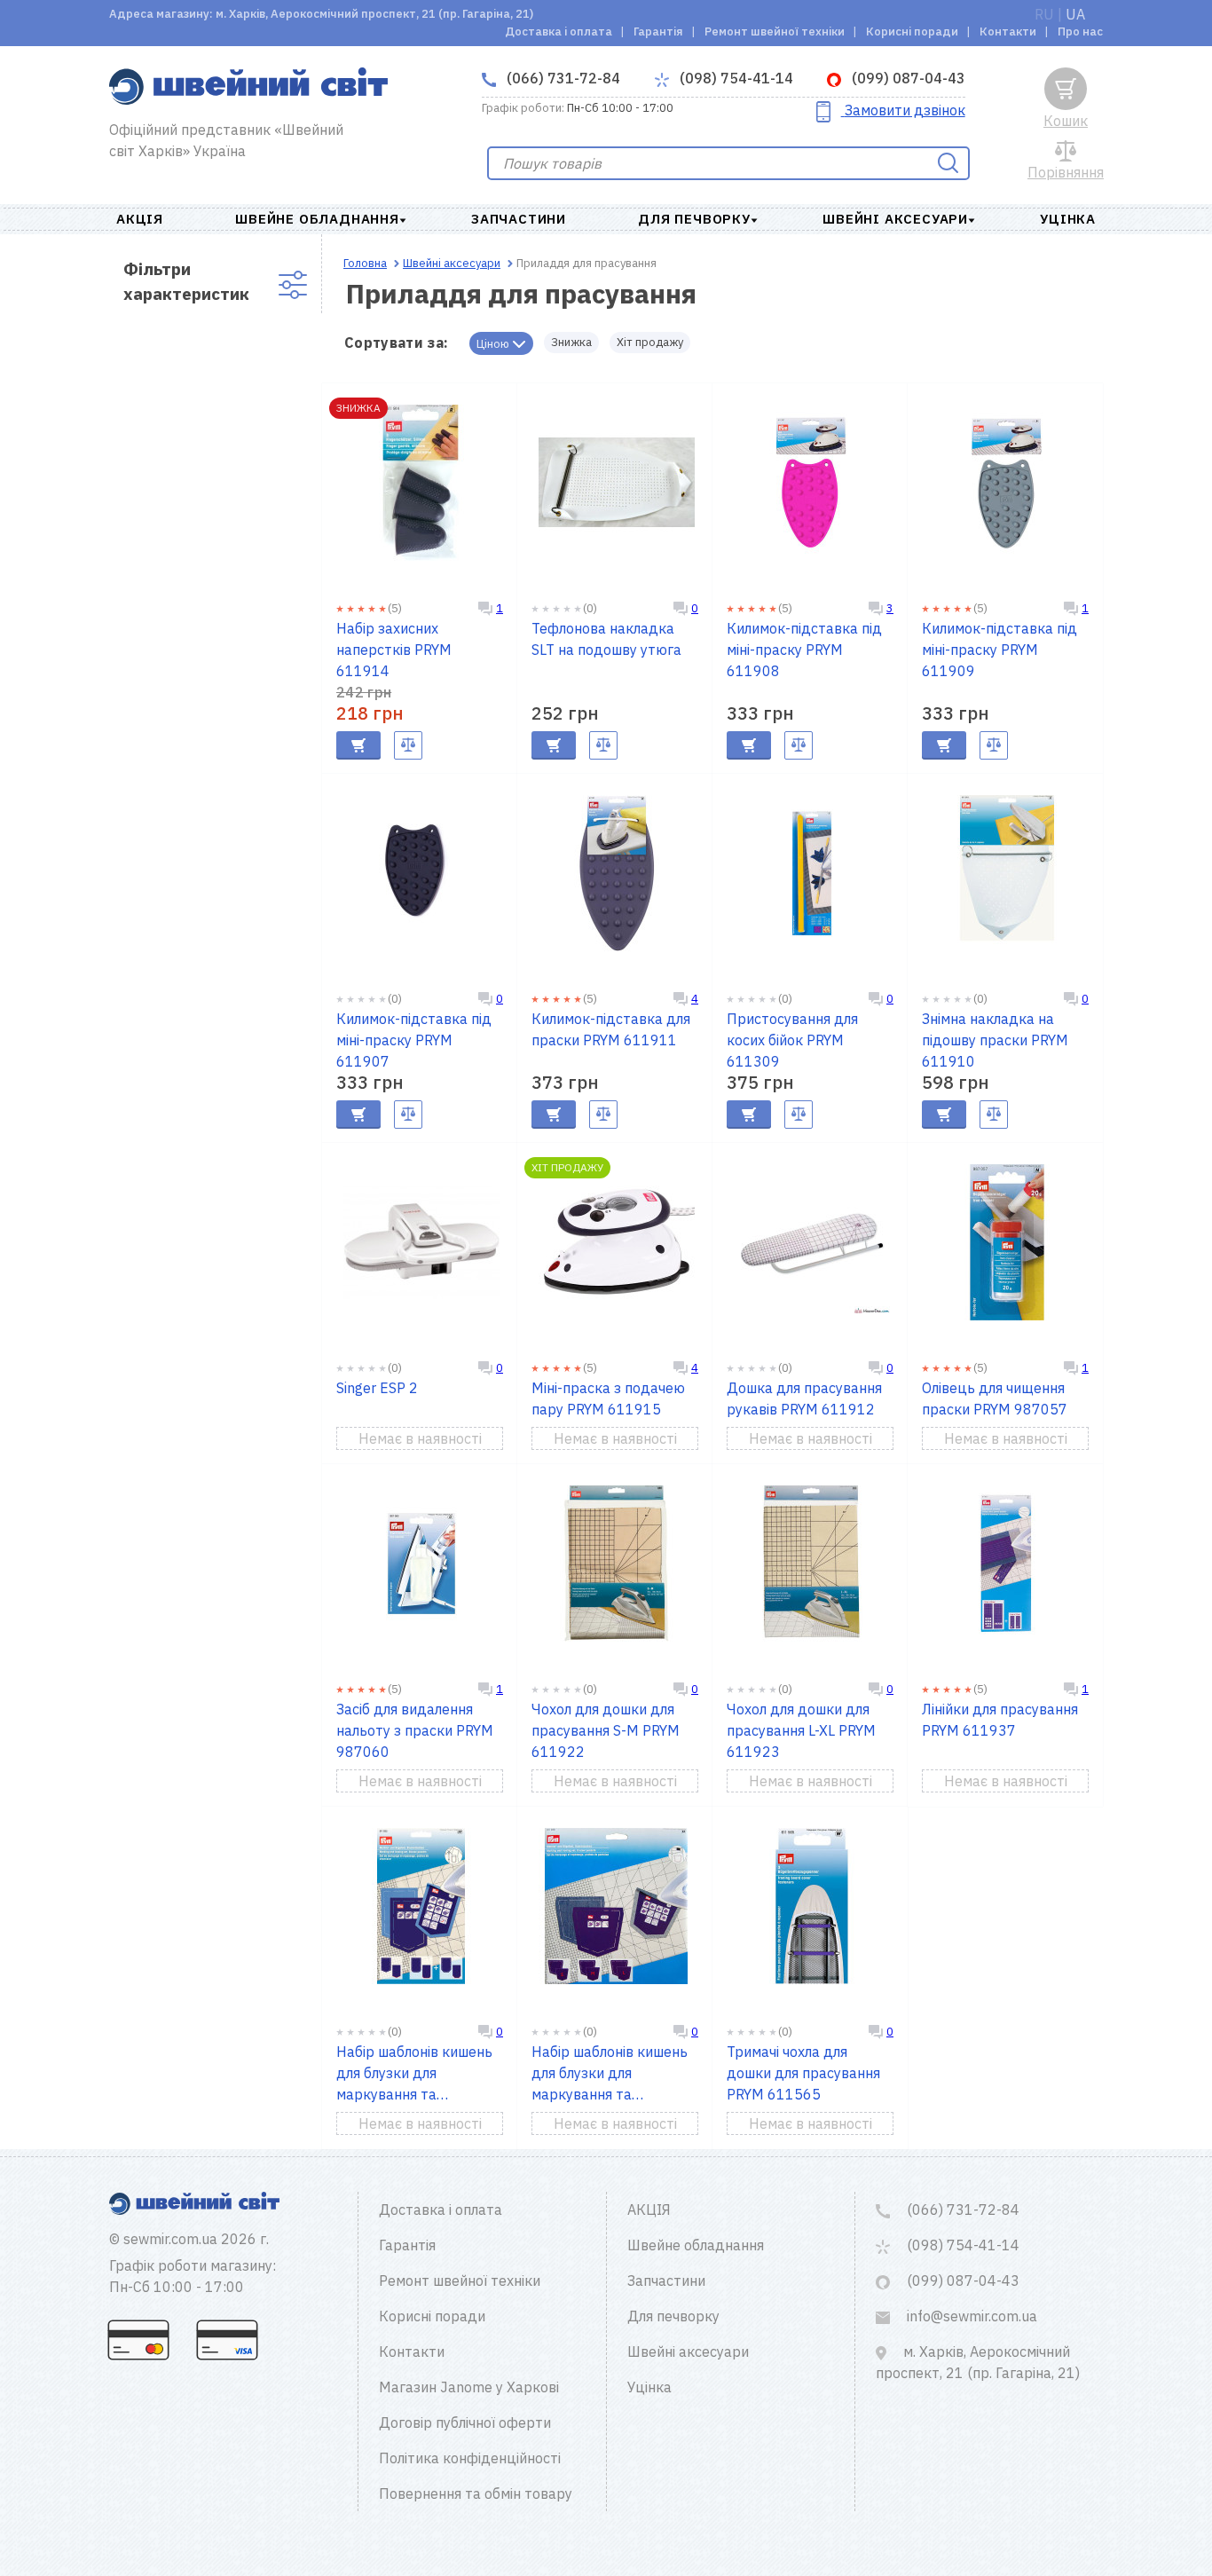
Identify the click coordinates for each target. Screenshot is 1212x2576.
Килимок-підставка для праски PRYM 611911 (611, 1029)
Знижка (571, 342)
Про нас (1080, 32)
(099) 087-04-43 (907, 78)
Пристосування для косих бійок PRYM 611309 (792, 1040)
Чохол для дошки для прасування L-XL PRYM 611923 (801, 1730)
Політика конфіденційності (470, 2458)
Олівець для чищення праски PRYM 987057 (995, 1398)
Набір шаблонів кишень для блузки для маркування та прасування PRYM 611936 (610, 2074)
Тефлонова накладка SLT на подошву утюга (606, 639)
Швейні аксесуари (895, 219)
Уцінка (1068, 219)
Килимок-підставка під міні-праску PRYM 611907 (414, 1040)
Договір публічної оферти (465, 2422)
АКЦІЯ (140, 219)
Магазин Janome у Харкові (469, 2387)
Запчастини (519, 219)
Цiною (494, 344)
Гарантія (658, 32)
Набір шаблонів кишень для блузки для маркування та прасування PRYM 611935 (414, 2074)
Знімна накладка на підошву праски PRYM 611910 (995, 1040)
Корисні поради (912, 32)
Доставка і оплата (559, 32)
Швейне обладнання (317, 219)
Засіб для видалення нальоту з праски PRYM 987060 (415, 1730)
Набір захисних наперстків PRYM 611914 (394, 650)
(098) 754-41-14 (735, 78)
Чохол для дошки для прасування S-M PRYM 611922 (606, 1730)
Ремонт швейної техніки (775, 32)
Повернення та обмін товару (476, 2493)
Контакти (1008, 32)
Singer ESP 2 (377, 1388)
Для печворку (694, 219)
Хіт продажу (650, 342)
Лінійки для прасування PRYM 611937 (1000, 1720)
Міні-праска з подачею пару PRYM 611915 (608, 1398)
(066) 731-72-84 (562, 78)
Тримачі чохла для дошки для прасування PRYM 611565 (803, 2073)
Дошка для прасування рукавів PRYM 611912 (804, 1398)
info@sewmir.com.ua (970, 2316)
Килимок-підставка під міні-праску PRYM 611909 (1000, 650)
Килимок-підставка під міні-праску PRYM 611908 (804, 650)
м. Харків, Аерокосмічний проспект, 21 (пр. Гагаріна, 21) (978, 2362)
